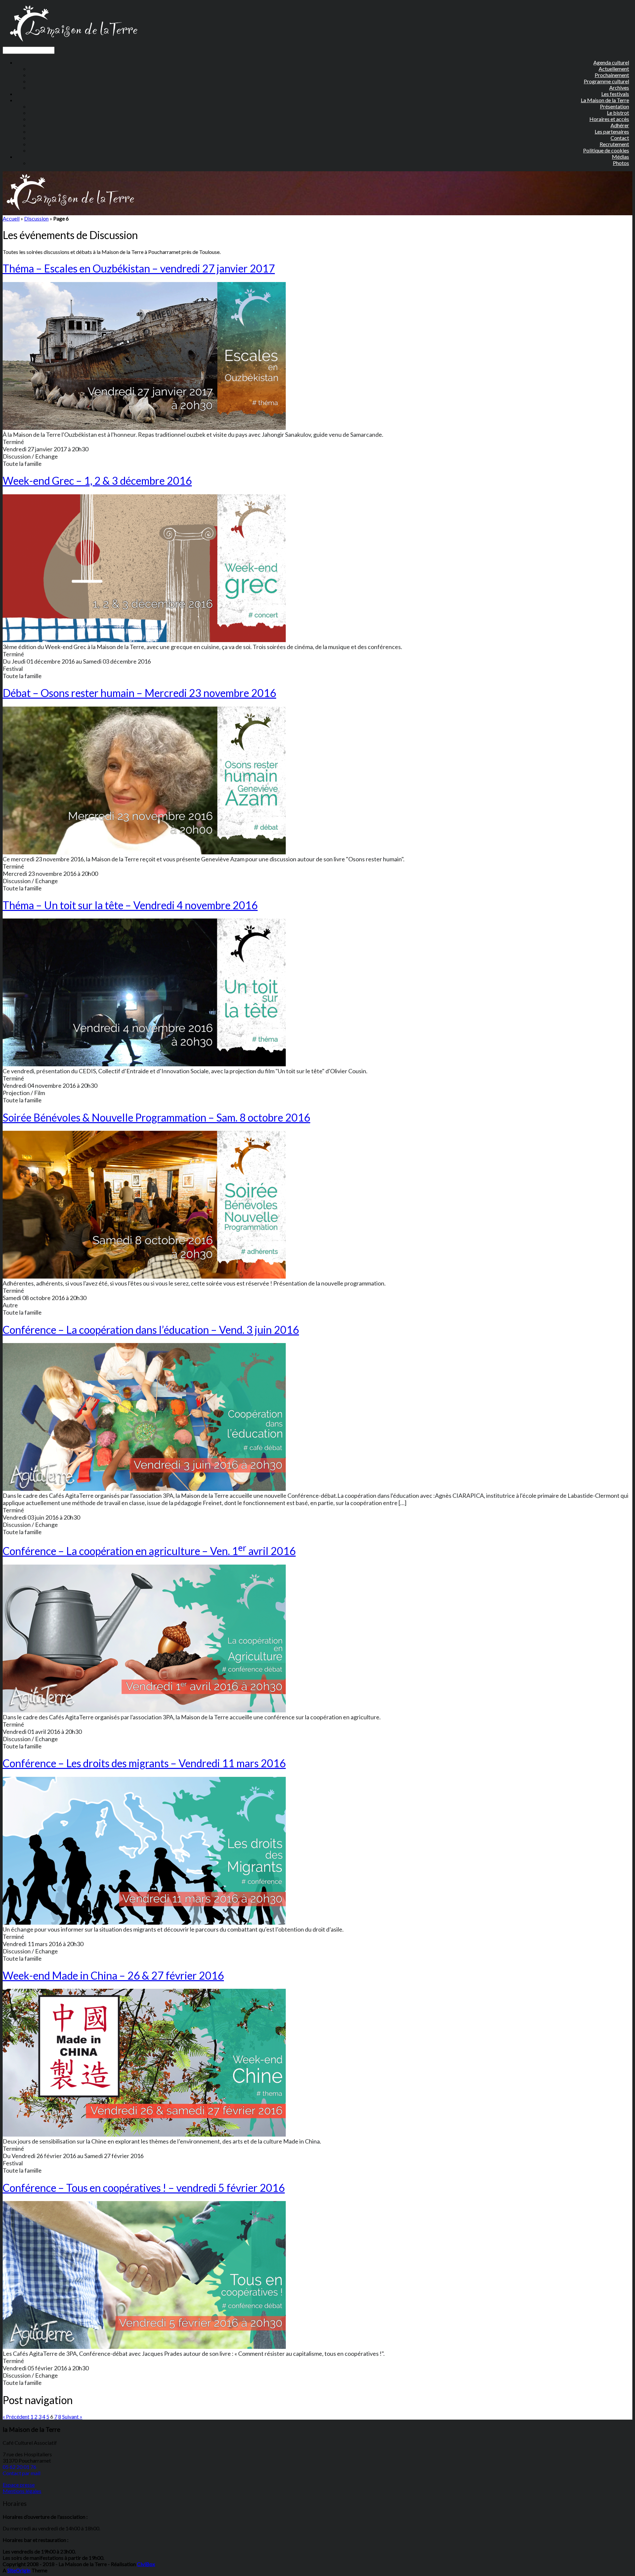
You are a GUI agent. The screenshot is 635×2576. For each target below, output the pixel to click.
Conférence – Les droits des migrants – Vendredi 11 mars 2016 (144, 1763)
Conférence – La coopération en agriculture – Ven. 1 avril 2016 (149, 1551)
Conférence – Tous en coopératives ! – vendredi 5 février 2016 (144, 2188)
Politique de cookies (606, 150)
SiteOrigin (19, 2570)
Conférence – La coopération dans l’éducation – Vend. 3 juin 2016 (151, 1330)
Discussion (36, 218)
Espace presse (19, 2485)
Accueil (11, 218)
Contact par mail (21, 2473)
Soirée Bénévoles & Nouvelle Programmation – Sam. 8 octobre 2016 (156, 1117)
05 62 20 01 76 (20, 2467)
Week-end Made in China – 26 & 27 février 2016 (113, 1975)
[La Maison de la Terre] (73, 43)
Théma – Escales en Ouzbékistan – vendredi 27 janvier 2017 (139, 268)
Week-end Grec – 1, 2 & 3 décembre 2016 (97, 481)
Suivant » (72, 2416)
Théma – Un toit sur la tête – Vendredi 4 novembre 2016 (130, 905)
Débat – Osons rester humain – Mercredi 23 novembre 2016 (139, 693)
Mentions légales (22, 2491)
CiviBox (146, 2564)
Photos (621, 163)
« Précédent (16, 2416)
